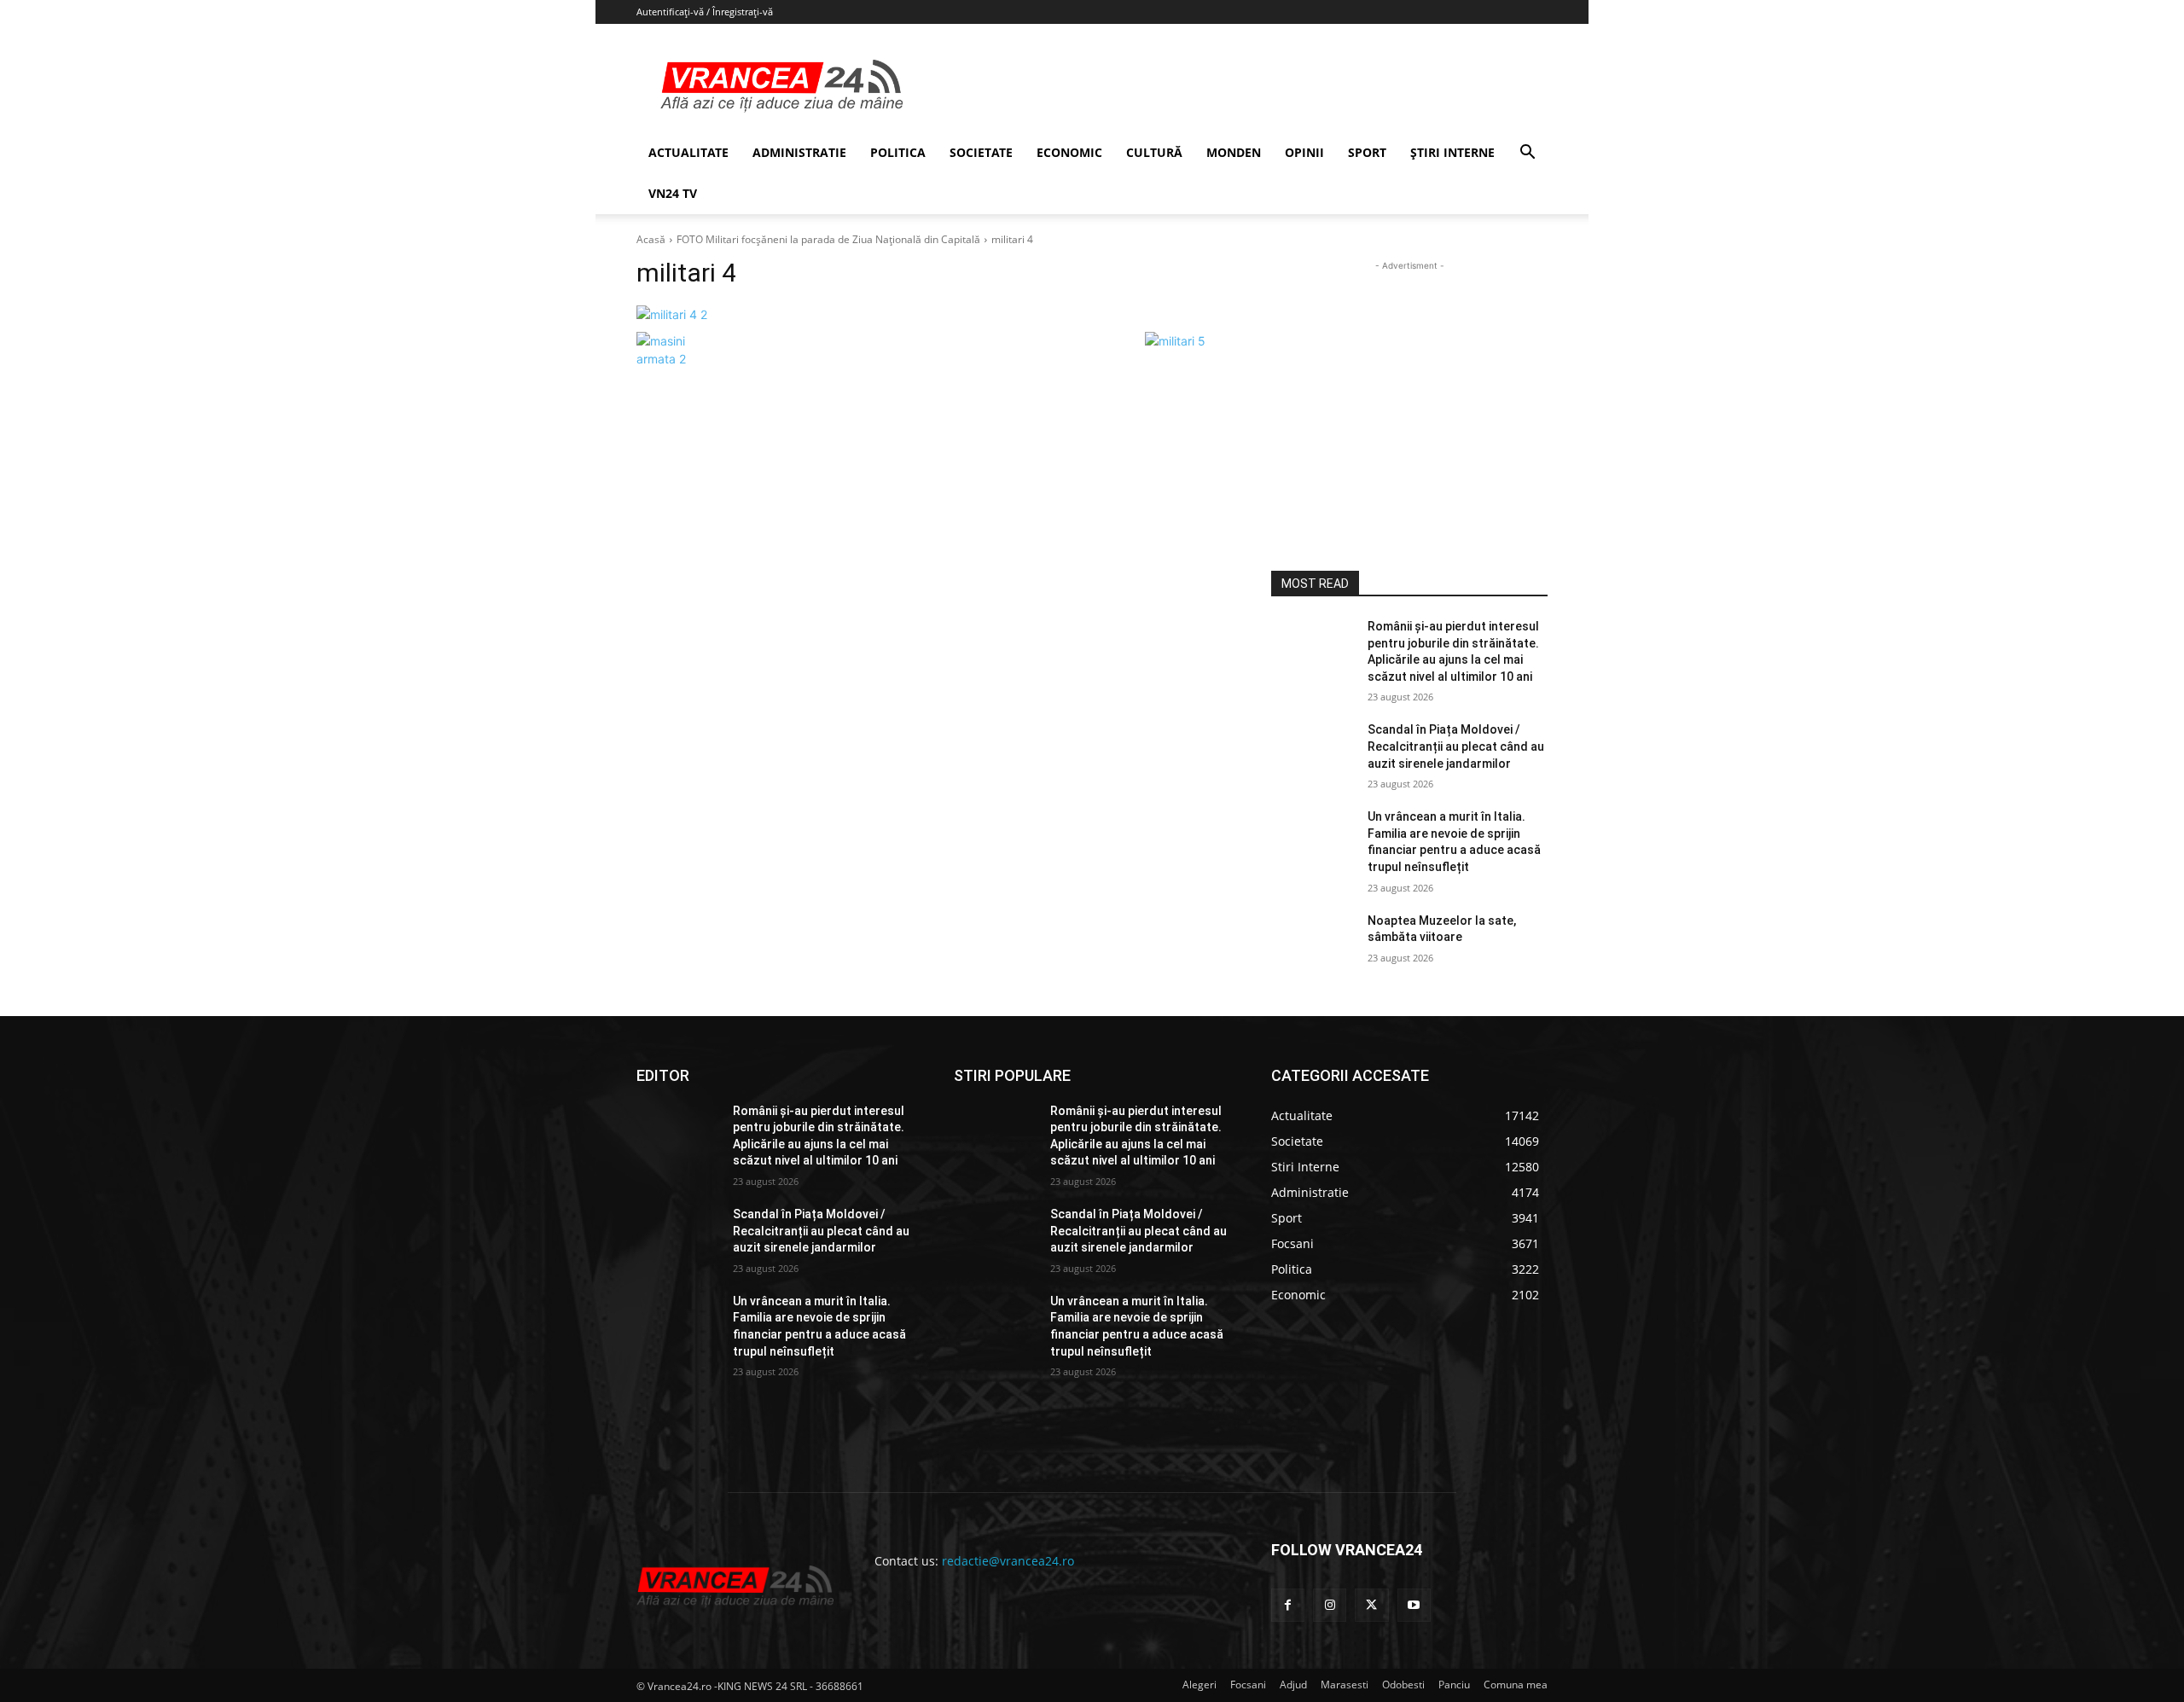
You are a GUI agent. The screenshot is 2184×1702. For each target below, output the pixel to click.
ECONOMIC (1069, 152)
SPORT (1367, 152)
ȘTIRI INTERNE (1452, 152)
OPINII (1304, 152)
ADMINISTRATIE (799, 152)
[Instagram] (1330, 1605)
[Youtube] (1414, 1605)
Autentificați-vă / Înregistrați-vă (705, 12)
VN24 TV (673, 193)
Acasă (651, 239)
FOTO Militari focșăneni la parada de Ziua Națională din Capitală (828, 239)
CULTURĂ (1154, 152)
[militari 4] (933, 314)
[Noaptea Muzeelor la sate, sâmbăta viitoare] (1313, 942)
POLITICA (898, 152)
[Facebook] (1288, 1605)
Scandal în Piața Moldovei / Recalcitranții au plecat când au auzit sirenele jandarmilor (1456, 746)
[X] (1371, 1605)
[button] (1527, 154)
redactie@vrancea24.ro (1008, 1561)
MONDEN (1234, 152)
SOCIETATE (981, 152)
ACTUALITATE (688, 152)
